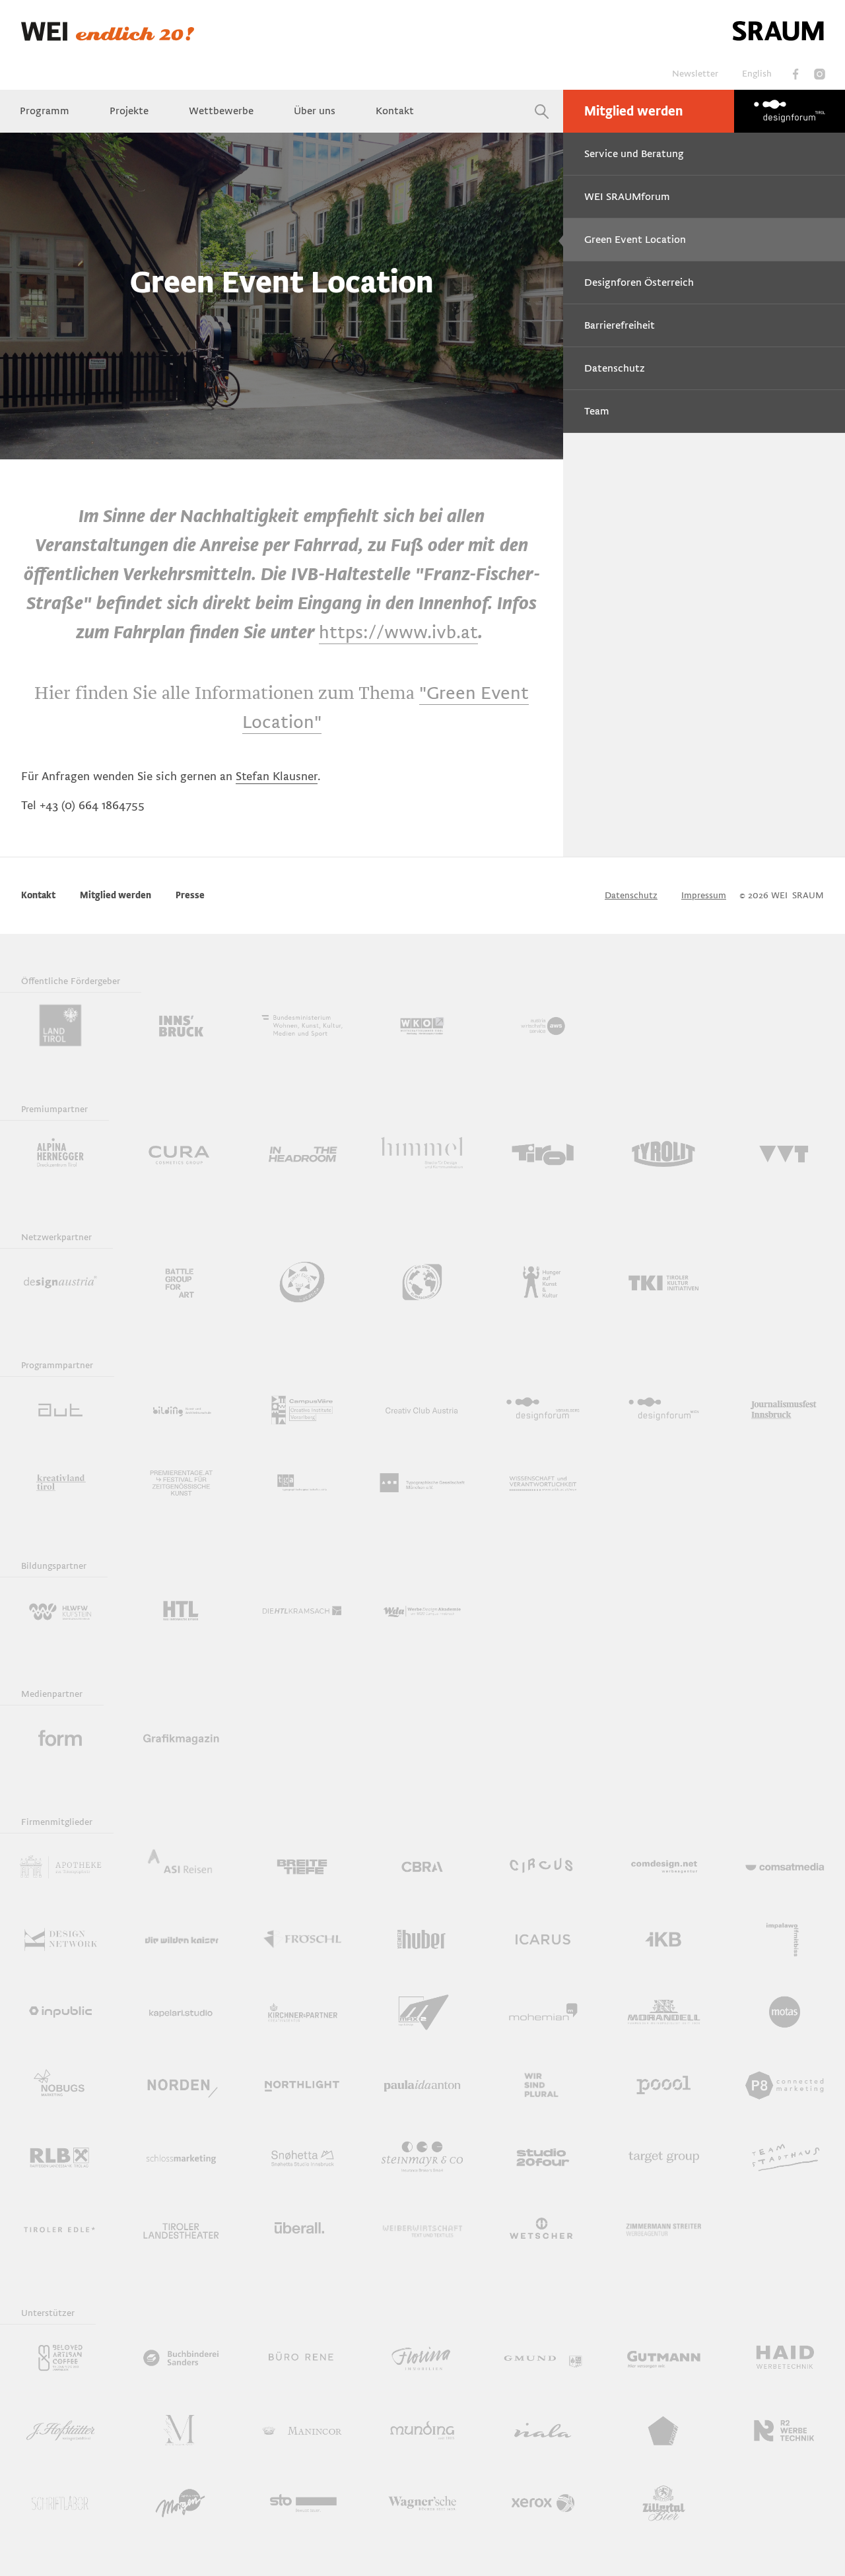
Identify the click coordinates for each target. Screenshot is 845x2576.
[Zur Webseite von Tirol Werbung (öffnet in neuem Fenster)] (543, 1154)
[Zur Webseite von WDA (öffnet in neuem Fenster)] (423, 1610)
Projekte (129, 111)
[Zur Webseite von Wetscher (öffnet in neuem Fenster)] (543, 2229)
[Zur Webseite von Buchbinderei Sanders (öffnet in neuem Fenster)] (181, 2358)
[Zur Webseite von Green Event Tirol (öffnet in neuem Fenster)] (302, 1282)
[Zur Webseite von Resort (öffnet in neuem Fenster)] (664, 2430)
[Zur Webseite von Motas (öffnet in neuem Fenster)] (785, 2012)
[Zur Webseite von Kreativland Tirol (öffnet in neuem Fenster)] (60, 1482)
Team (597, 411)
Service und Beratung (634, 154)
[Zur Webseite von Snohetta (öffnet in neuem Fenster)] (302, 2157)
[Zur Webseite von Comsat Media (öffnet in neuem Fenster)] (785, 1866)
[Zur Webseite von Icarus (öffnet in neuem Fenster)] (543, 1939)
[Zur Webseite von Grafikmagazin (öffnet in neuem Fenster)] (181, 1738)
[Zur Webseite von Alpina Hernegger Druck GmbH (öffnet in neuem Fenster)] (60, 1154)
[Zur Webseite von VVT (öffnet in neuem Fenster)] (785, 1154)
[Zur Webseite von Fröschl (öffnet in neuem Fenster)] (302, 1939)
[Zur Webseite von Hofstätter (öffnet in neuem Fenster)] (60, 2430)
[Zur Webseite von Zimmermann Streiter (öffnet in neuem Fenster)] (664, 2229)
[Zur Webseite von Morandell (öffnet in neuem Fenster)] (664, 2012)
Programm (45, 111)
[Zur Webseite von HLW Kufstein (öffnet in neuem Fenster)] (60, 1610)
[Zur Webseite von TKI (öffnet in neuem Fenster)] (664, 1282)
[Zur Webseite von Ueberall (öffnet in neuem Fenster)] (302, 2229)
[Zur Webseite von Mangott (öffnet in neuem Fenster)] (181, 2430)
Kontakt (395, 111)
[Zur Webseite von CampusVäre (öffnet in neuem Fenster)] (302, 1410)
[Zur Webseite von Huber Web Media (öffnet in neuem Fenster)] (423, 1939)
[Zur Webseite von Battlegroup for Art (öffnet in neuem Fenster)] (181, 1282)
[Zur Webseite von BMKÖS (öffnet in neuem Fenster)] (302, 1026)
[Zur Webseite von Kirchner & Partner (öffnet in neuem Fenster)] (302, 2012)
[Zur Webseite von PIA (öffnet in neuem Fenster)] (423, 2084)
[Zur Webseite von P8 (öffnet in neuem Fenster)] (785, 2084)
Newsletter (695, 74)
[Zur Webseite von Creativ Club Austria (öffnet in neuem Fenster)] (423, 1410)
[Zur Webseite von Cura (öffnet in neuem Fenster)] (181, 1154)
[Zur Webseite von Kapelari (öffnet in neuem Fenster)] (181, 2012)
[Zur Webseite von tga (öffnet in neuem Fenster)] (302, 1482)
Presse (190, 895)
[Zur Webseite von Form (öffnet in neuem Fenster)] (60, 1738)
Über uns (315, 111)
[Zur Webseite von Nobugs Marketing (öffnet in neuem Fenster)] (60, 2084)
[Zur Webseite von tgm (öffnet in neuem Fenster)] (423, 1482)
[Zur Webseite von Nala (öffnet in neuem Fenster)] (543, 2430)
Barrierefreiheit (620, 325)
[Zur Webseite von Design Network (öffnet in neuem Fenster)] (60, 1939)
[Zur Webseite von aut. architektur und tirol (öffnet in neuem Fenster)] (60, 1410)
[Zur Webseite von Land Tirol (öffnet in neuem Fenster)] (60, 1026)
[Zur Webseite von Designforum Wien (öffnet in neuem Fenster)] (664, 1410)
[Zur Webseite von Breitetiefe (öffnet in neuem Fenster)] (302, 1866)
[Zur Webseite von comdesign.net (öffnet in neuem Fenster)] (664, 1866)
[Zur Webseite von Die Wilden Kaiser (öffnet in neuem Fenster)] (181, 1939)
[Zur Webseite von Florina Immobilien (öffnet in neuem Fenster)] (423, 2358)
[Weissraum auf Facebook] (795, 74)
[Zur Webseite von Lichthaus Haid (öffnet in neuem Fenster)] (785, 2358)
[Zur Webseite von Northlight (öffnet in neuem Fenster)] (302, 2084)
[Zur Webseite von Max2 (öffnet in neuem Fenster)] (423, 2012)
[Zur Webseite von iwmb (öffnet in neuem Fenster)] (785, 1939)
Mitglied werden (633, 112)
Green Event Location (635, 240)
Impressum (704, 895)
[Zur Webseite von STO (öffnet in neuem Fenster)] (302, 2503)
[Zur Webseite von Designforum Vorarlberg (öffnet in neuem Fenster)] (543, 1410)
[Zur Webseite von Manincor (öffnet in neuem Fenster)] (302, 2430)
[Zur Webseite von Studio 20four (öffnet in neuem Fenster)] (543, 2157)
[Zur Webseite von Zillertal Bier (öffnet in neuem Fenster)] (664, 2503)
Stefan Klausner (277, 776)
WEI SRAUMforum (627, 197)
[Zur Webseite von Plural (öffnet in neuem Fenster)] (543, 2084)
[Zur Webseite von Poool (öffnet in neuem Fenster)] (664, 2084)
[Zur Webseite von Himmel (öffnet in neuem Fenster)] (423, 1154)
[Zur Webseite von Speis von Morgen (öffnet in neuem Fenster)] (181, 2503)
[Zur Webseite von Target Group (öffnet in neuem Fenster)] (664, 2157)
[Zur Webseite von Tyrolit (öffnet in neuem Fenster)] (664, 1154)
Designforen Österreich (639, 282)
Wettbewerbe (221, 111)
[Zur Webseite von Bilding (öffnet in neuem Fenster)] (181, 1410)
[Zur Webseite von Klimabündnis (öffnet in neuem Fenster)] (423, 1282)
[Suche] (542, 111)
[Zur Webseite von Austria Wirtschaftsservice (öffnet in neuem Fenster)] (543, 1026)
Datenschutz (615, 368)
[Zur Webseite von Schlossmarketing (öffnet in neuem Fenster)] (181, 2157)
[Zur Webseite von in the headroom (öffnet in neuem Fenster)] (302, 1154)
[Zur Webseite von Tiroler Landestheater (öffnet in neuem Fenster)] (181, 2229)
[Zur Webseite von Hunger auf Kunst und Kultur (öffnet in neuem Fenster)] (543, 1282)
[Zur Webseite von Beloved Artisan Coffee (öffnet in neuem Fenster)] (60, 2358)
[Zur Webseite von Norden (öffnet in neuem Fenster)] (181, 2084)
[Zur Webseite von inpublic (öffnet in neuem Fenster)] (60, 2012)
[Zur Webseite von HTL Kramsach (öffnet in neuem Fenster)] (302, 1610)
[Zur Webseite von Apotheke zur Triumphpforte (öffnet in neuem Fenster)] (60, 1866)
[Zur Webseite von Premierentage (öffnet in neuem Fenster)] (181, 1482)
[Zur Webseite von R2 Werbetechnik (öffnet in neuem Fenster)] (785, 2430)
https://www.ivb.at (398, 632)
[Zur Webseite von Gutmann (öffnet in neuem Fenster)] (664, 2358)
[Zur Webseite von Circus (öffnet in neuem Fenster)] (543, 1866)
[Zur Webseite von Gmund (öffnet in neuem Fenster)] (543, 2358)
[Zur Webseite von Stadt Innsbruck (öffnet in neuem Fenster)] (181, 1026)
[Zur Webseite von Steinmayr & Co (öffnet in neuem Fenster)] (423, 2157)
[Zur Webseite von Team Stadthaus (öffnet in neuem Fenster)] (785, 2157)
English (757, 74)
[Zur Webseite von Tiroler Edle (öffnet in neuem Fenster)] (60, 2229)
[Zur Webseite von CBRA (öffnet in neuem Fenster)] (423, 1866)
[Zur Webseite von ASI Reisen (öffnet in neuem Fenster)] (181, 1866)
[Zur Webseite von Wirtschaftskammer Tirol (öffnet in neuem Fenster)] (423, 1026)
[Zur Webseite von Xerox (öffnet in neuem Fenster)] (543, 2503)
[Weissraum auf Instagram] (819, 74)
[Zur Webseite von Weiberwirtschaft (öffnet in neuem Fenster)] (423, 2229)
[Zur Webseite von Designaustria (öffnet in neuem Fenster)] (60, 1282)
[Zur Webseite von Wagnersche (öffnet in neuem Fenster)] (423, 2503)
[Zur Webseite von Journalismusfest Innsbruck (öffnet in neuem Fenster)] (785, 1410)
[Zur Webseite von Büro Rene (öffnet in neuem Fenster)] (302, 2358)
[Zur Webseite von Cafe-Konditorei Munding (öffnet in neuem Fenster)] (423, 2430)
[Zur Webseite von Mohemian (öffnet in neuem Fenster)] (543, 2012)
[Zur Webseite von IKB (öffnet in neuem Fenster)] (664, 1939)
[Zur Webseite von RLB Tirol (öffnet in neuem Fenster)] (60, 2157)
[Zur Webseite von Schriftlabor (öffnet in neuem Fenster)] (60, 2503)
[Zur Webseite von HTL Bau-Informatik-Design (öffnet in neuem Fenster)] (181, 1610)
